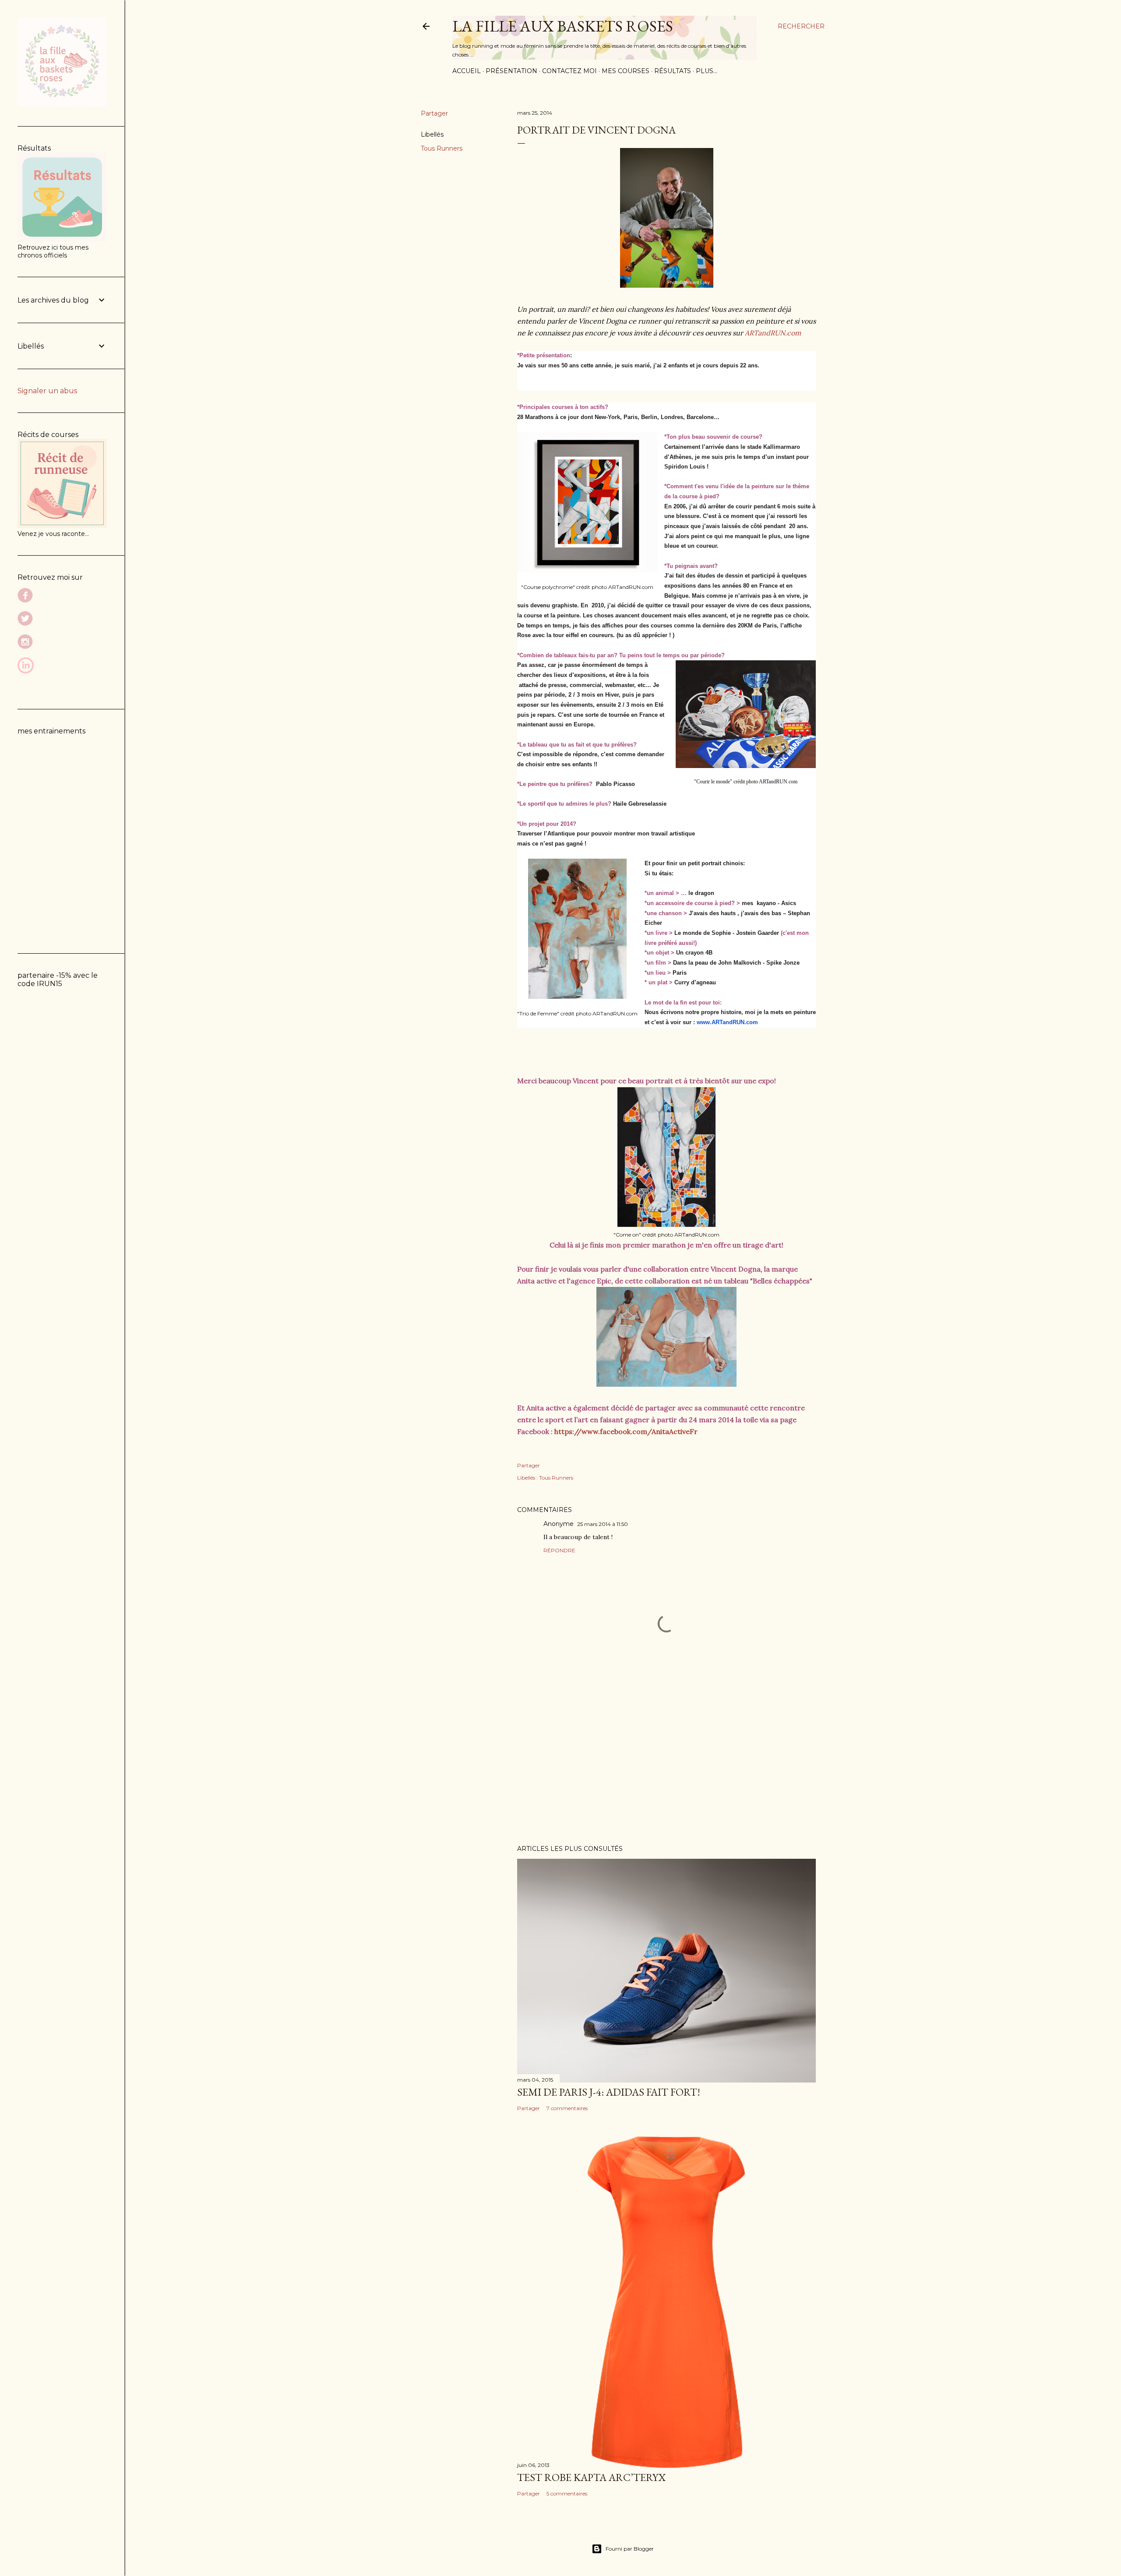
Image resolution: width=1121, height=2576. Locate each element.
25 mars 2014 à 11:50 (603, 1524)
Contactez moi (569, 71)
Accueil (467, 71)
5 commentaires (567, 2493)
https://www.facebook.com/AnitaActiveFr (626, 1431)
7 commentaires (567, 2108)
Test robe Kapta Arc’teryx (591, 2477)
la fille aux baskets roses (563, 26)
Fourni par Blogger (630, 2549)
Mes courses (626, 71)
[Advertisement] (666, 1762)
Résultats (673, 71)
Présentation (511, 71)
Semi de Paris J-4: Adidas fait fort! (609, 2092)
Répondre (559, 1550)
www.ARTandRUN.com (727, 1022)
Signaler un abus (47, 391)
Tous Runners (442, 148)
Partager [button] (434, 113)
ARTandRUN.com (773, 333)
